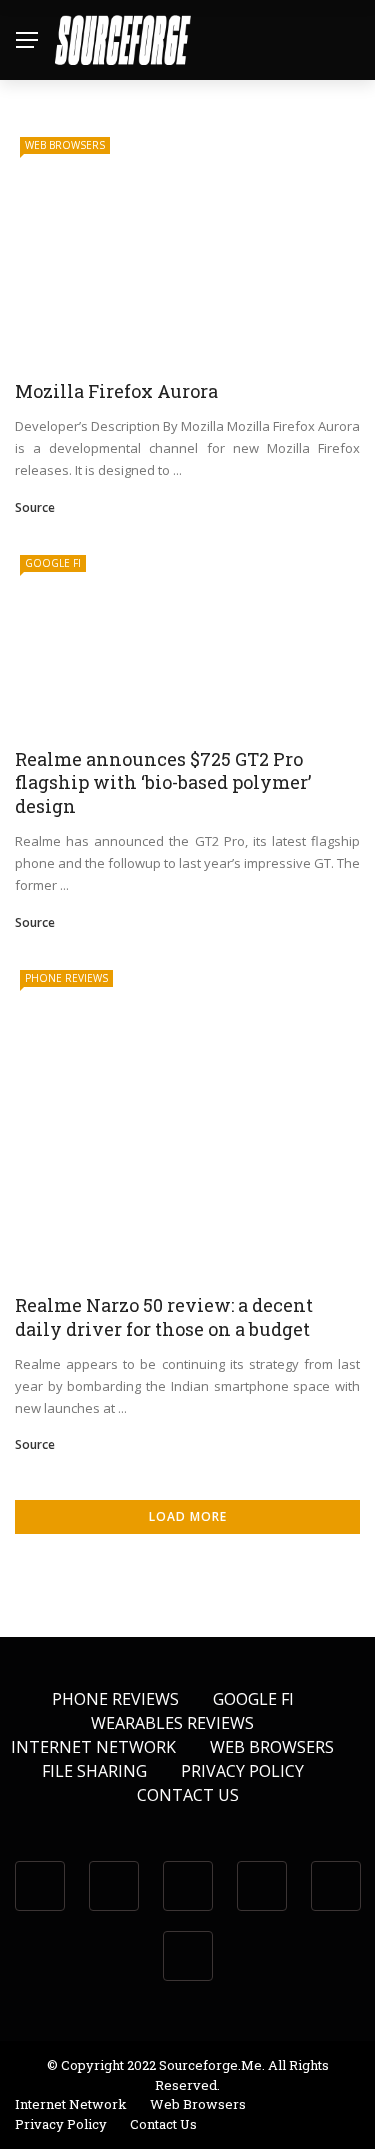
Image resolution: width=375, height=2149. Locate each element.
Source (35, 507)
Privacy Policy (242, 1771)
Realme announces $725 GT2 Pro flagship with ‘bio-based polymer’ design (163, 782)
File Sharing (94, 1771)
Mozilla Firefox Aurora (116, 391)
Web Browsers (65, 145)
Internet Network (93, 1747)
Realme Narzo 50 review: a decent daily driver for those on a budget (164, 1316)
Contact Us (188, 1795)
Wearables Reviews (172, 1723)
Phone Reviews (66, 978)
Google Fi (53, 563)
